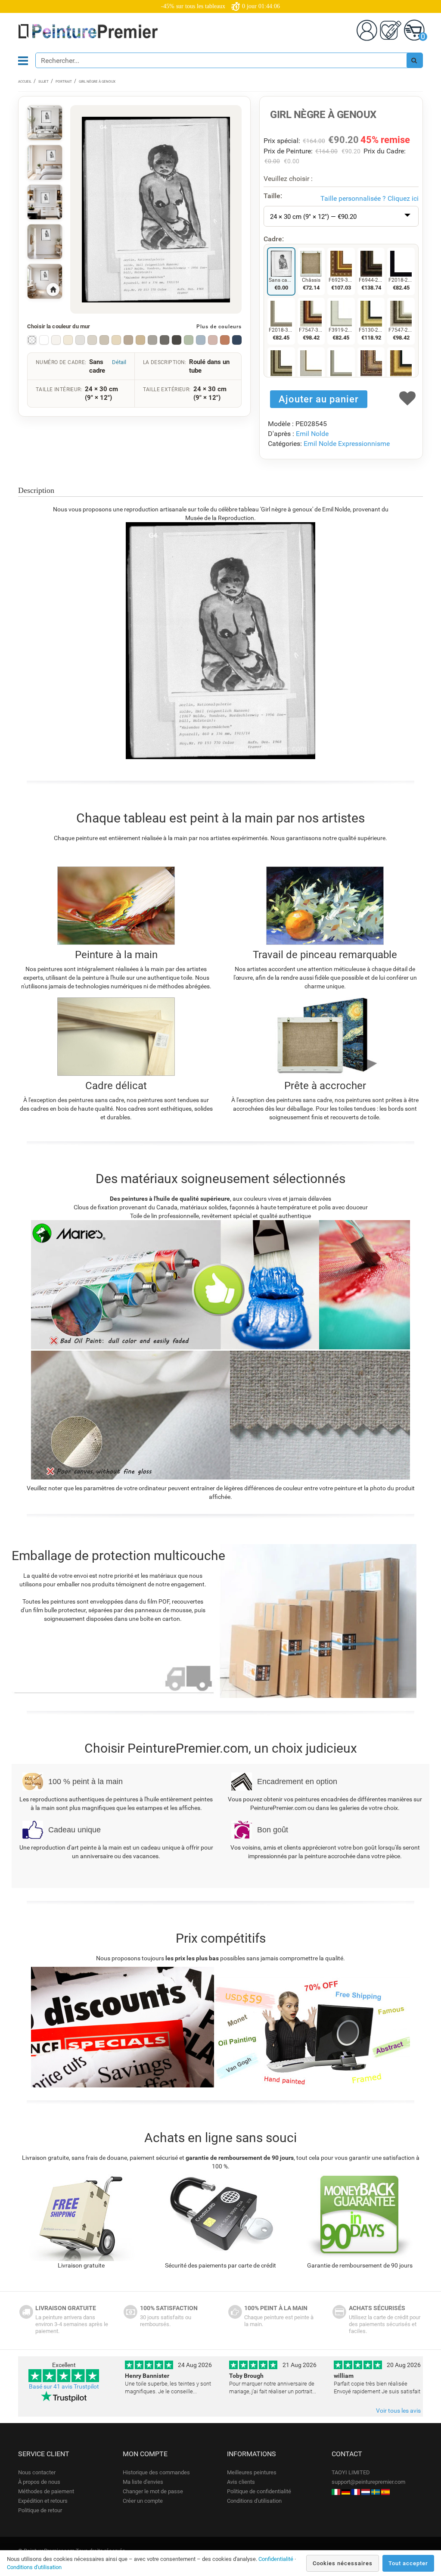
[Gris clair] (80, 340)
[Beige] (116, 340)
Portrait (64, 82)
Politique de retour (40, 2510)
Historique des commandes (156, 2472)
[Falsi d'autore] (336, 2491)
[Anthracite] (165, 340)
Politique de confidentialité (259, 2491)
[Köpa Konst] (376, 2491)
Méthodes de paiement (46, 2491)
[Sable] (140, 340)
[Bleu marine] (237, 340)
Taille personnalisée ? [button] (370, 198)
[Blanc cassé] (56, 340)
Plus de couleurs (219, 327)
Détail (119, 362)
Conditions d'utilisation (254, 2501)
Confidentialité (276, 2559)
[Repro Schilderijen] (366, 2491)
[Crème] (68, 340)
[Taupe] (128, 340)
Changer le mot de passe (153, 2491)
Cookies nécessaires (343, 2563)
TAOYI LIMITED (351, 2472)
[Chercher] (414, 60)
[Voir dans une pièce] (45, 123)
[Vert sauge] (189, 340)
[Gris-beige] (104, 340)
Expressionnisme (364, 444)
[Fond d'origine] (32, 340)
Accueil (25, 82)
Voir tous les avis (398, 2411)
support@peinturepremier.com (368, 2482)
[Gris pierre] (152, 340)
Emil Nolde (312, 434)
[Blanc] (44, 340)
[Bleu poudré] (201, 340)
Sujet (43, 82)
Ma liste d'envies (143, 2482)
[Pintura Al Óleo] (385, 2491)
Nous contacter (37, 2472)
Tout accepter (408, 2563)
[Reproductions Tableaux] (356, 2491)
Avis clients (241, 2482)
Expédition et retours (43, 2501)
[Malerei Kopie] (346, 2491)
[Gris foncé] (177, 340)
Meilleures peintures (252, 2472)
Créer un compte (143, 2501)
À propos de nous (39, 2482)
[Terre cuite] (225, 340)
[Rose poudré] (213, 340)
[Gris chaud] (92, 340)
